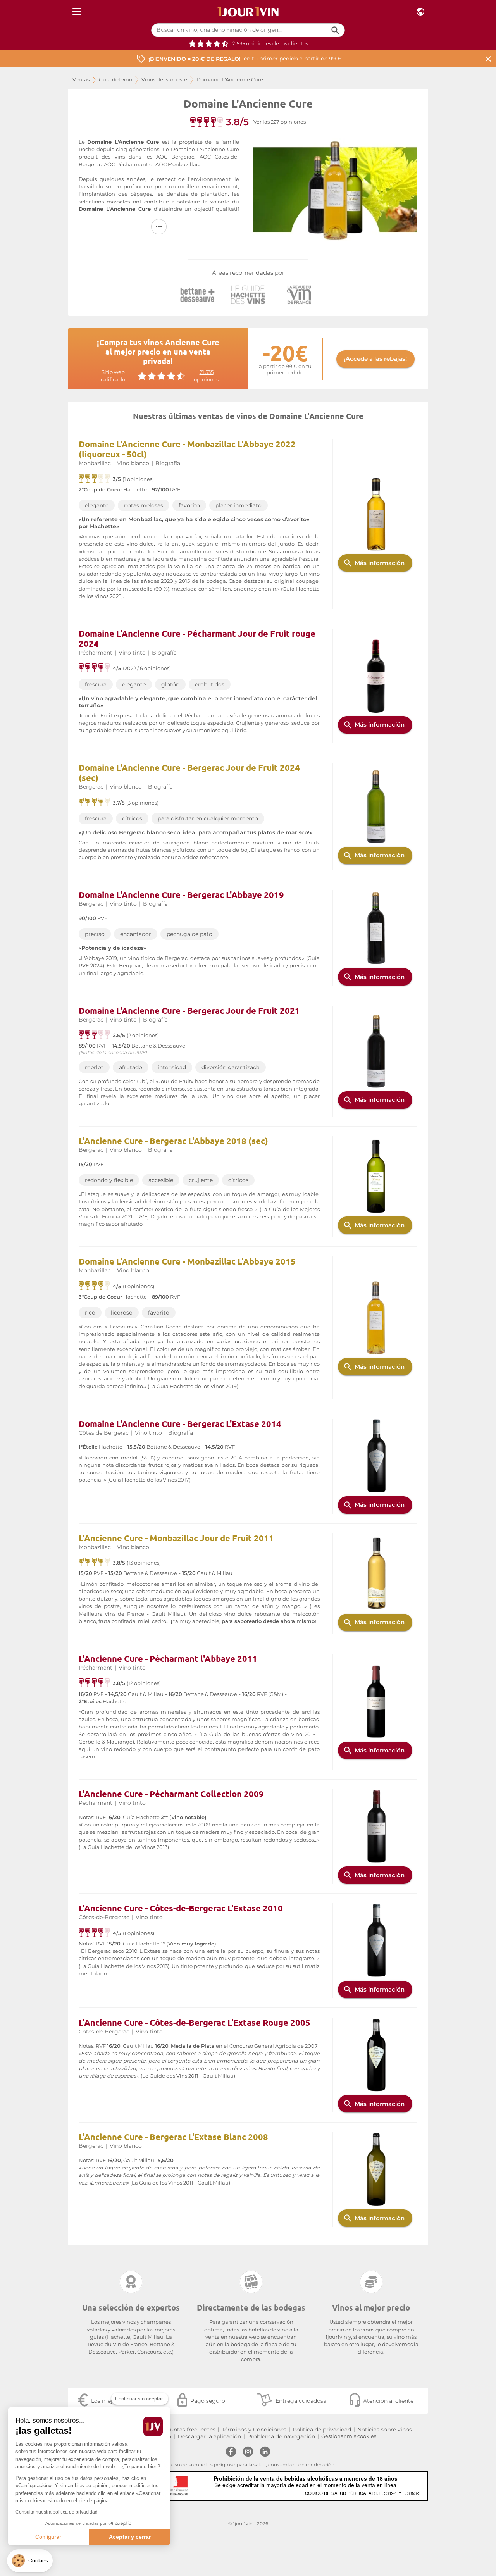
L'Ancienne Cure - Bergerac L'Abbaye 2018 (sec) (173, 1141)
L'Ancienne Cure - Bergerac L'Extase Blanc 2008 (173, 2137)
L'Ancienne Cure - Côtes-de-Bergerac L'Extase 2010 (181, 1908)
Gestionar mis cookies (349, 2436)
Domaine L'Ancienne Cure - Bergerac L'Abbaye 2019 (181, 895)
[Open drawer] (77, 12)
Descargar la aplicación (209, 2436)
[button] (30, 2561)
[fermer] (488, 59)
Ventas (81, 80)
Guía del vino (115, 80)
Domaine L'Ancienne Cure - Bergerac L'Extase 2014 (180, 1424)
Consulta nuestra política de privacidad (57, 2512)
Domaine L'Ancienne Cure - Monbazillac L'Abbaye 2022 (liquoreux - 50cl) (187, 449)
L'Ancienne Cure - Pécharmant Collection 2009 (171, 1794)
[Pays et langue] (420, 12)
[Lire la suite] (159, 227)
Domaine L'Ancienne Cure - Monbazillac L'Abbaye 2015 (187, 1261)
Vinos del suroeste (164, 80)
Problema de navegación (281, 2436)
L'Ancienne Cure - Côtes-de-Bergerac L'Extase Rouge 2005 (195, 2022)
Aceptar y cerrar (130, 2537)
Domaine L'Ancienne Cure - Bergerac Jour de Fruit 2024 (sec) (189, 773)
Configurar (48, 2537)
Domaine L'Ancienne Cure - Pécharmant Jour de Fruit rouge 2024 (197, 638)
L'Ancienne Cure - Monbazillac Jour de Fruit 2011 (176, 1538)
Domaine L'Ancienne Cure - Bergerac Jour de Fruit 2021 (189, 1011)
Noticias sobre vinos (385, 2430)
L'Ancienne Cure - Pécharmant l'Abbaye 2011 (168, 1658)
